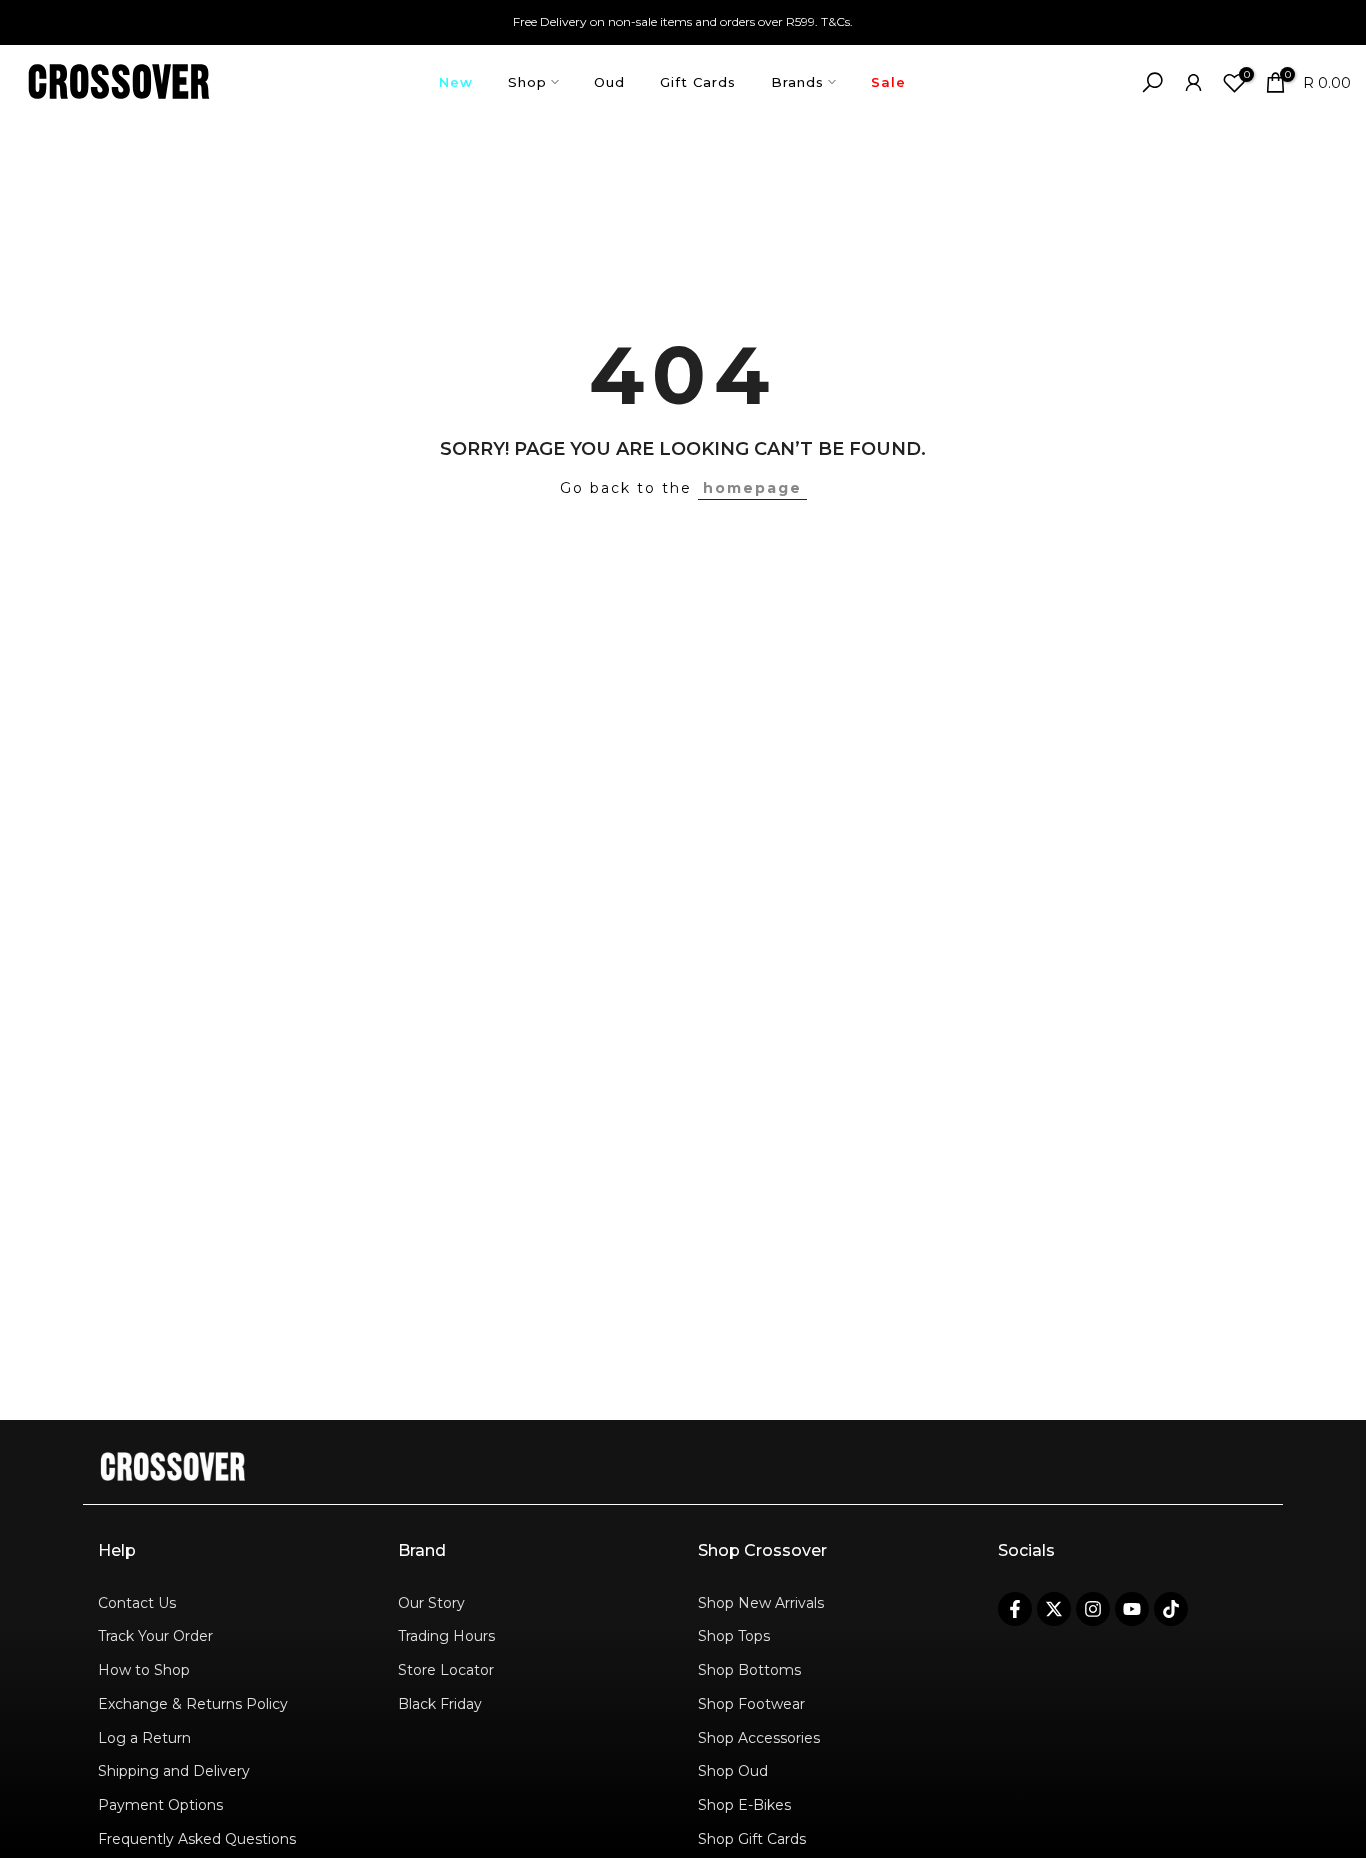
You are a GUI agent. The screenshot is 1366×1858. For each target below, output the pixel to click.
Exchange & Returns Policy (193, 1704)
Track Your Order (155, 1636)
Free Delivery (550, 21)
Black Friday (440, 1704)
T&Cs (835, 21)
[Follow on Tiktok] (1171, 1609)
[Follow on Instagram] (1093, 1609)
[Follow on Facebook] (1015, 1609)
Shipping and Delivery (174, 1771)
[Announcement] (683, 22)
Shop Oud (733, 1771)
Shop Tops (734, 1636)
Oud (609, 82)
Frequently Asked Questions (197, 1839)
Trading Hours (446, 1636)
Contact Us (137, 1603)
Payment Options (160, 1805)
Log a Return (144, 1738)
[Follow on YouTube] (1132, 1609)
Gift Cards (698, 82)
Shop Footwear (751, 1704)
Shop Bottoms (749, 1670)
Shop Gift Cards (752, 1839)
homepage (752, 488)
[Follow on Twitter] (1054, 1609)
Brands (797, 82)
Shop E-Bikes (744, 1805)
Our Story (431, 1603)
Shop (527, 82)
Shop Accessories (759, 1738)
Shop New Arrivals (761, 1603)
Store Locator (446, 1670)
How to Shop (144, 1670)
